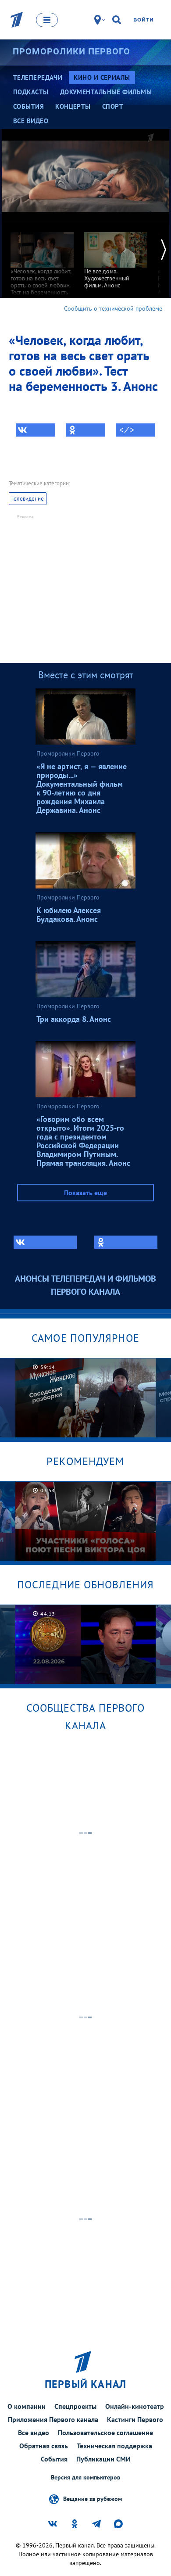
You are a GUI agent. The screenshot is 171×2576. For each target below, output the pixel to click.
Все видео (34, 2433)
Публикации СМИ (103, 2459)
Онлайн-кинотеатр (135, 2406)
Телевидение (28, 499)
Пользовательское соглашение (105, 2433)
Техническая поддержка (114, 2446)
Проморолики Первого (71, 51)
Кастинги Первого (135, 2419)
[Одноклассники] (85, 430)
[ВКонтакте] (36, 430)
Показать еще (85, 1193)
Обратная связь (44, 2446)
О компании (27, 2406)
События (54, 2459)
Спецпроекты (75, 2406)
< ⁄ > (127, 430)
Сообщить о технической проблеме (113, 308)
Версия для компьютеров (85, 2477)
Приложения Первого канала (53, 2419)
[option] (42, 263)
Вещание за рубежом (93, 2499)
